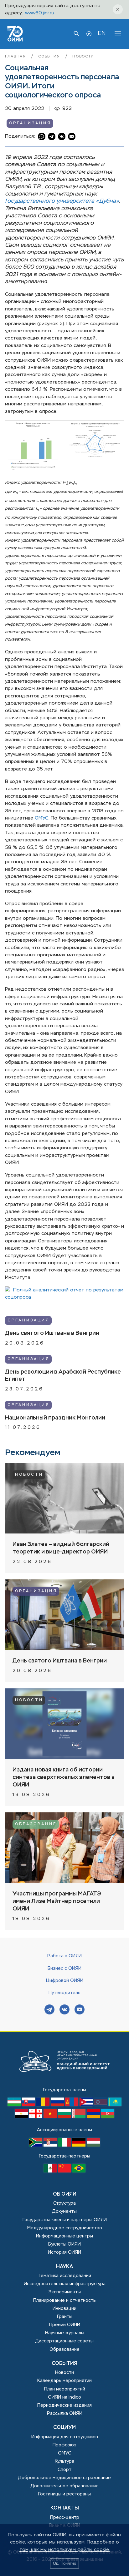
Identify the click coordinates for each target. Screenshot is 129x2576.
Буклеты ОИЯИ (64, 2244)
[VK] (64, 2010)
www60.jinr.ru (40, 13)
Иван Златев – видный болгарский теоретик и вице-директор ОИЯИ (61, 1548)
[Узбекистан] (15, 2105)
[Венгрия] (93, 2145)
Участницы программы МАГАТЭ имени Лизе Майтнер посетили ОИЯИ (57, 1901)
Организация (30, 123)
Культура (64, 2461)
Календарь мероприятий (64, 2381)
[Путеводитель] (89, 34)
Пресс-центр (65, 2518)
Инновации (64, 2309)
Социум (64, 2428)
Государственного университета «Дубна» (62, 201)
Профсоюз (64, 2445)
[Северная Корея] (101, 2105)
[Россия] (58, 2105)
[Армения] (94, 2117)
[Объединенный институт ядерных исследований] (64, 2083)
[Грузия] (36, 2117)
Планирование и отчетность (64, 2301)
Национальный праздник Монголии (55, 1418)
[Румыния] (44, 2105)
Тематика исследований (65, 2276)
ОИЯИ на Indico (64, 2397)
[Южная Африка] (36, 2145)
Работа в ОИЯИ (64, 1956)
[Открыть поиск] (76, 34)
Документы (64, 2212)
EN (102, 33)
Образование (36, 1824)
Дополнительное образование (65, 2486)
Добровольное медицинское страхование (64, 2478)
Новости (83, 57)
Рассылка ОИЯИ (65, 2414)
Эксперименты (65, 2292)
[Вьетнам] (51, 2117)
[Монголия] (72, 2105)
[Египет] (22, 2117)
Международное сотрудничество (65, 2228)
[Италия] (65, 2145)
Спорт (64, 2470)
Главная (16, 57)
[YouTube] (80, 2010)
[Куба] (87, 2105)
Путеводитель (64, 1993)
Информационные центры (64, 2236)
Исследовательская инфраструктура (65, 2284)
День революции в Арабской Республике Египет (63, 1376)
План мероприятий (65, 2389)
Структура (64, 2203)
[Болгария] (65, 2117)
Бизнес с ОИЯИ (64, 1969)
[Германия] (80, 2145)
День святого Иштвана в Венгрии (52, 1333)
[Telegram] (49, 2010)
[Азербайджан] (108, 2117)
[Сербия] (51, 2145)
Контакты (65, 2508)
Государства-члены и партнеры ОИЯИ (65, 2220)
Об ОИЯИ (65, 2194)
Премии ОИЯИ (65, 2325)
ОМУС (42, 818)
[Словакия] (29, 2105)
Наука (64, 2267)
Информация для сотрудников (65, 2437)
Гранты (65, 2317)
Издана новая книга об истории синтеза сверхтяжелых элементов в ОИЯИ (64, 1777)
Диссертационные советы (64, 2341)
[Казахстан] (115, 2105)
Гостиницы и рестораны (64, 2494)
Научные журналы (65, 2333)
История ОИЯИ (64, 2252)
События (50, 57)
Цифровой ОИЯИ (65, 1981)
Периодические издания (64, 2405)
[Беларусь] (80, 2117)
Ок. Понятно (64, 2563)
